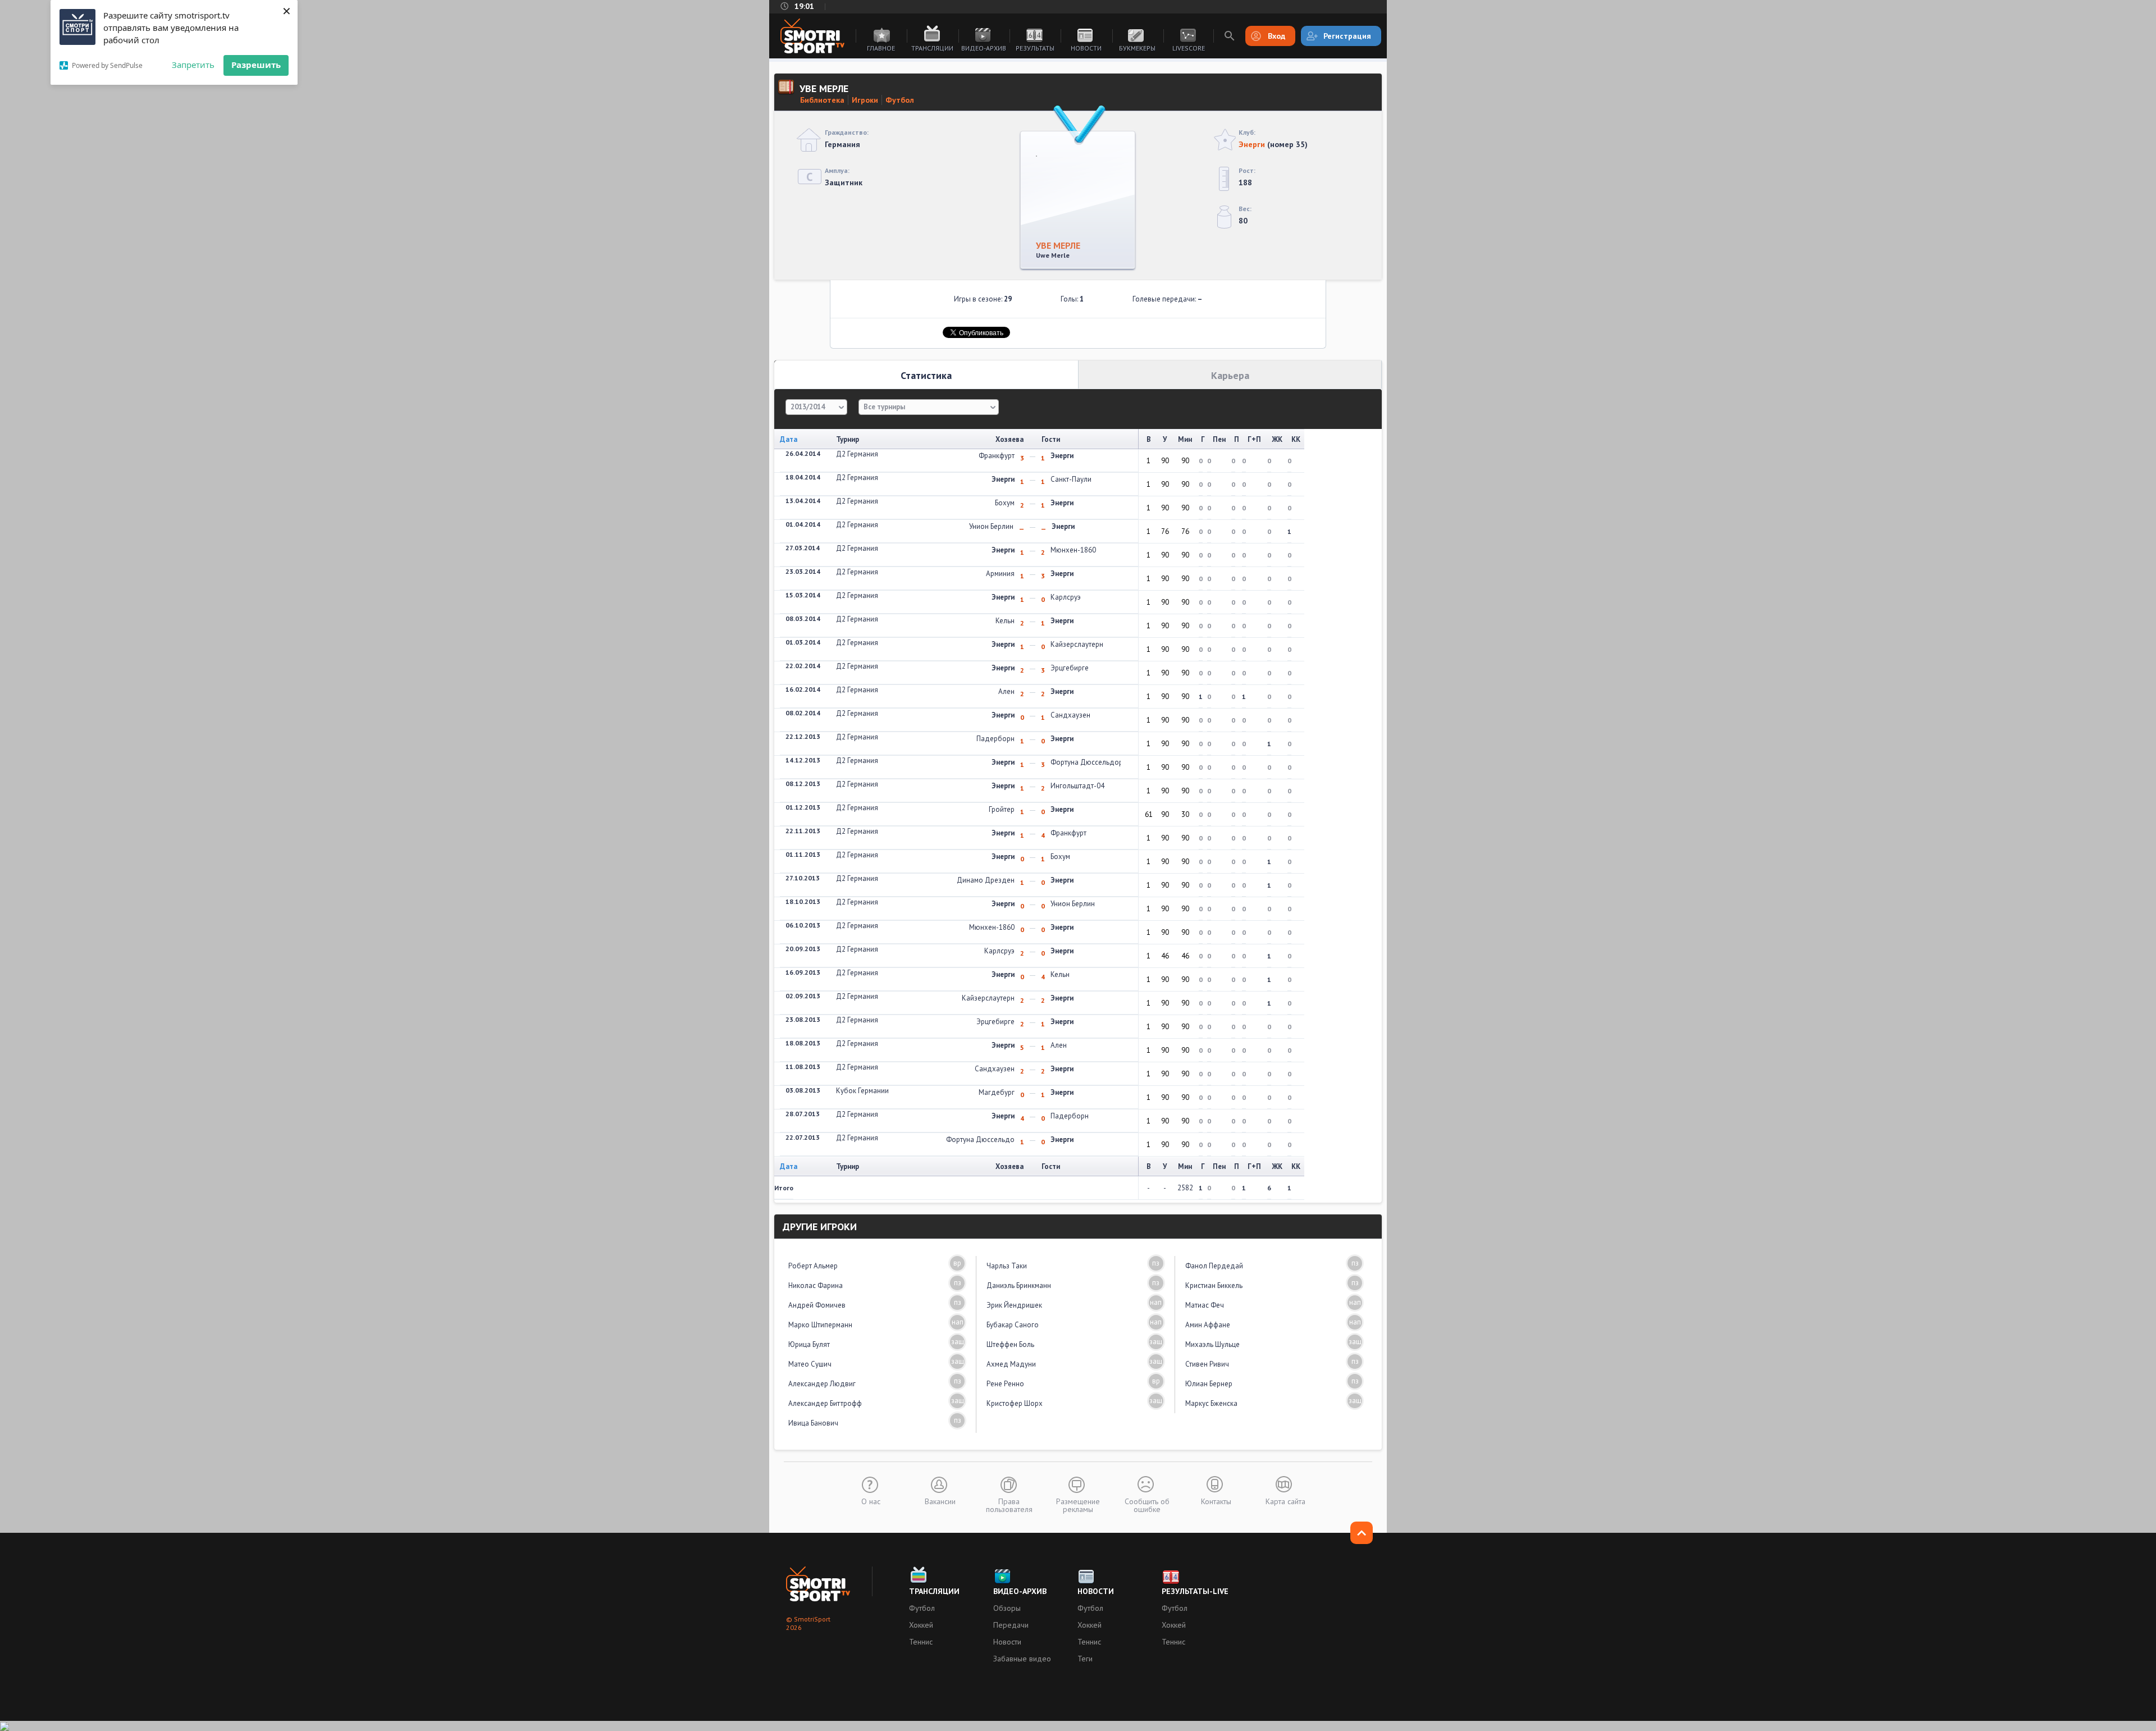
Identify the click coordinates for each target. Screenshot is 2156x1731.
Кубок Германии (862, 1091)
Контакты (1216, 1501)
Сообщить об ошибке (1147, 1505)
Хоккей (921, 1625)
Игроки (865, 100)
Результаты (1035, 48)
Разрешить (256, 65)
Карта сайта (1285, 1501)
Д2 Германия (857, 454)
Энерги (1252, 144)
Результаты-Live (1195, 1591)
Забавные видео (1022, 1659)
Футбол (900, 100)
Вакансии (940, 1501)
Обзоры (1007, 1608)
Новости (1086, 48)
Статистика (926, 375)
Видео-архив (984, 48)
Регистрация (1347, 36)
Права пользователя (1009, 1505)
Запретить (193, 65)
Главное (881, 48)
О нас (871, 1501)
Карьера (1230, 375)
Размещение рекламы (1078, 1505)
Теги (1085, 1659)
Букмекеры (1137, 48)
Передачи (1011, 1625)
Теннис (921, 1642)
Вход (1276, 36)
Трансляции (932, 48)
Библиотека (822, 100)
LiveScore (1189, 48)
